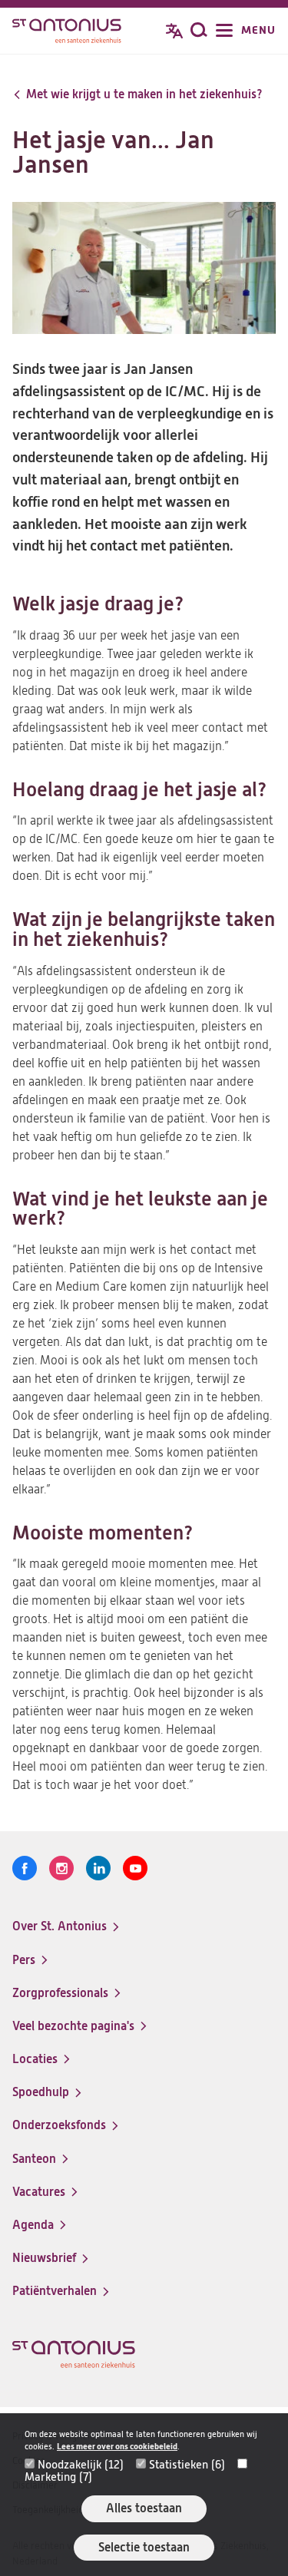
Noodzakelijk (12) (81, 2465)
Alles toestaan (144, 2508)
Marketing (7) (58, 2477)
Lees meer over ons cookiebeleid (117, 2447)
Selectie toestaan (144, 2547)
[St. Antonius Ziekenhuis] (67, 32)
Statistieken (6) (187, 2465)
